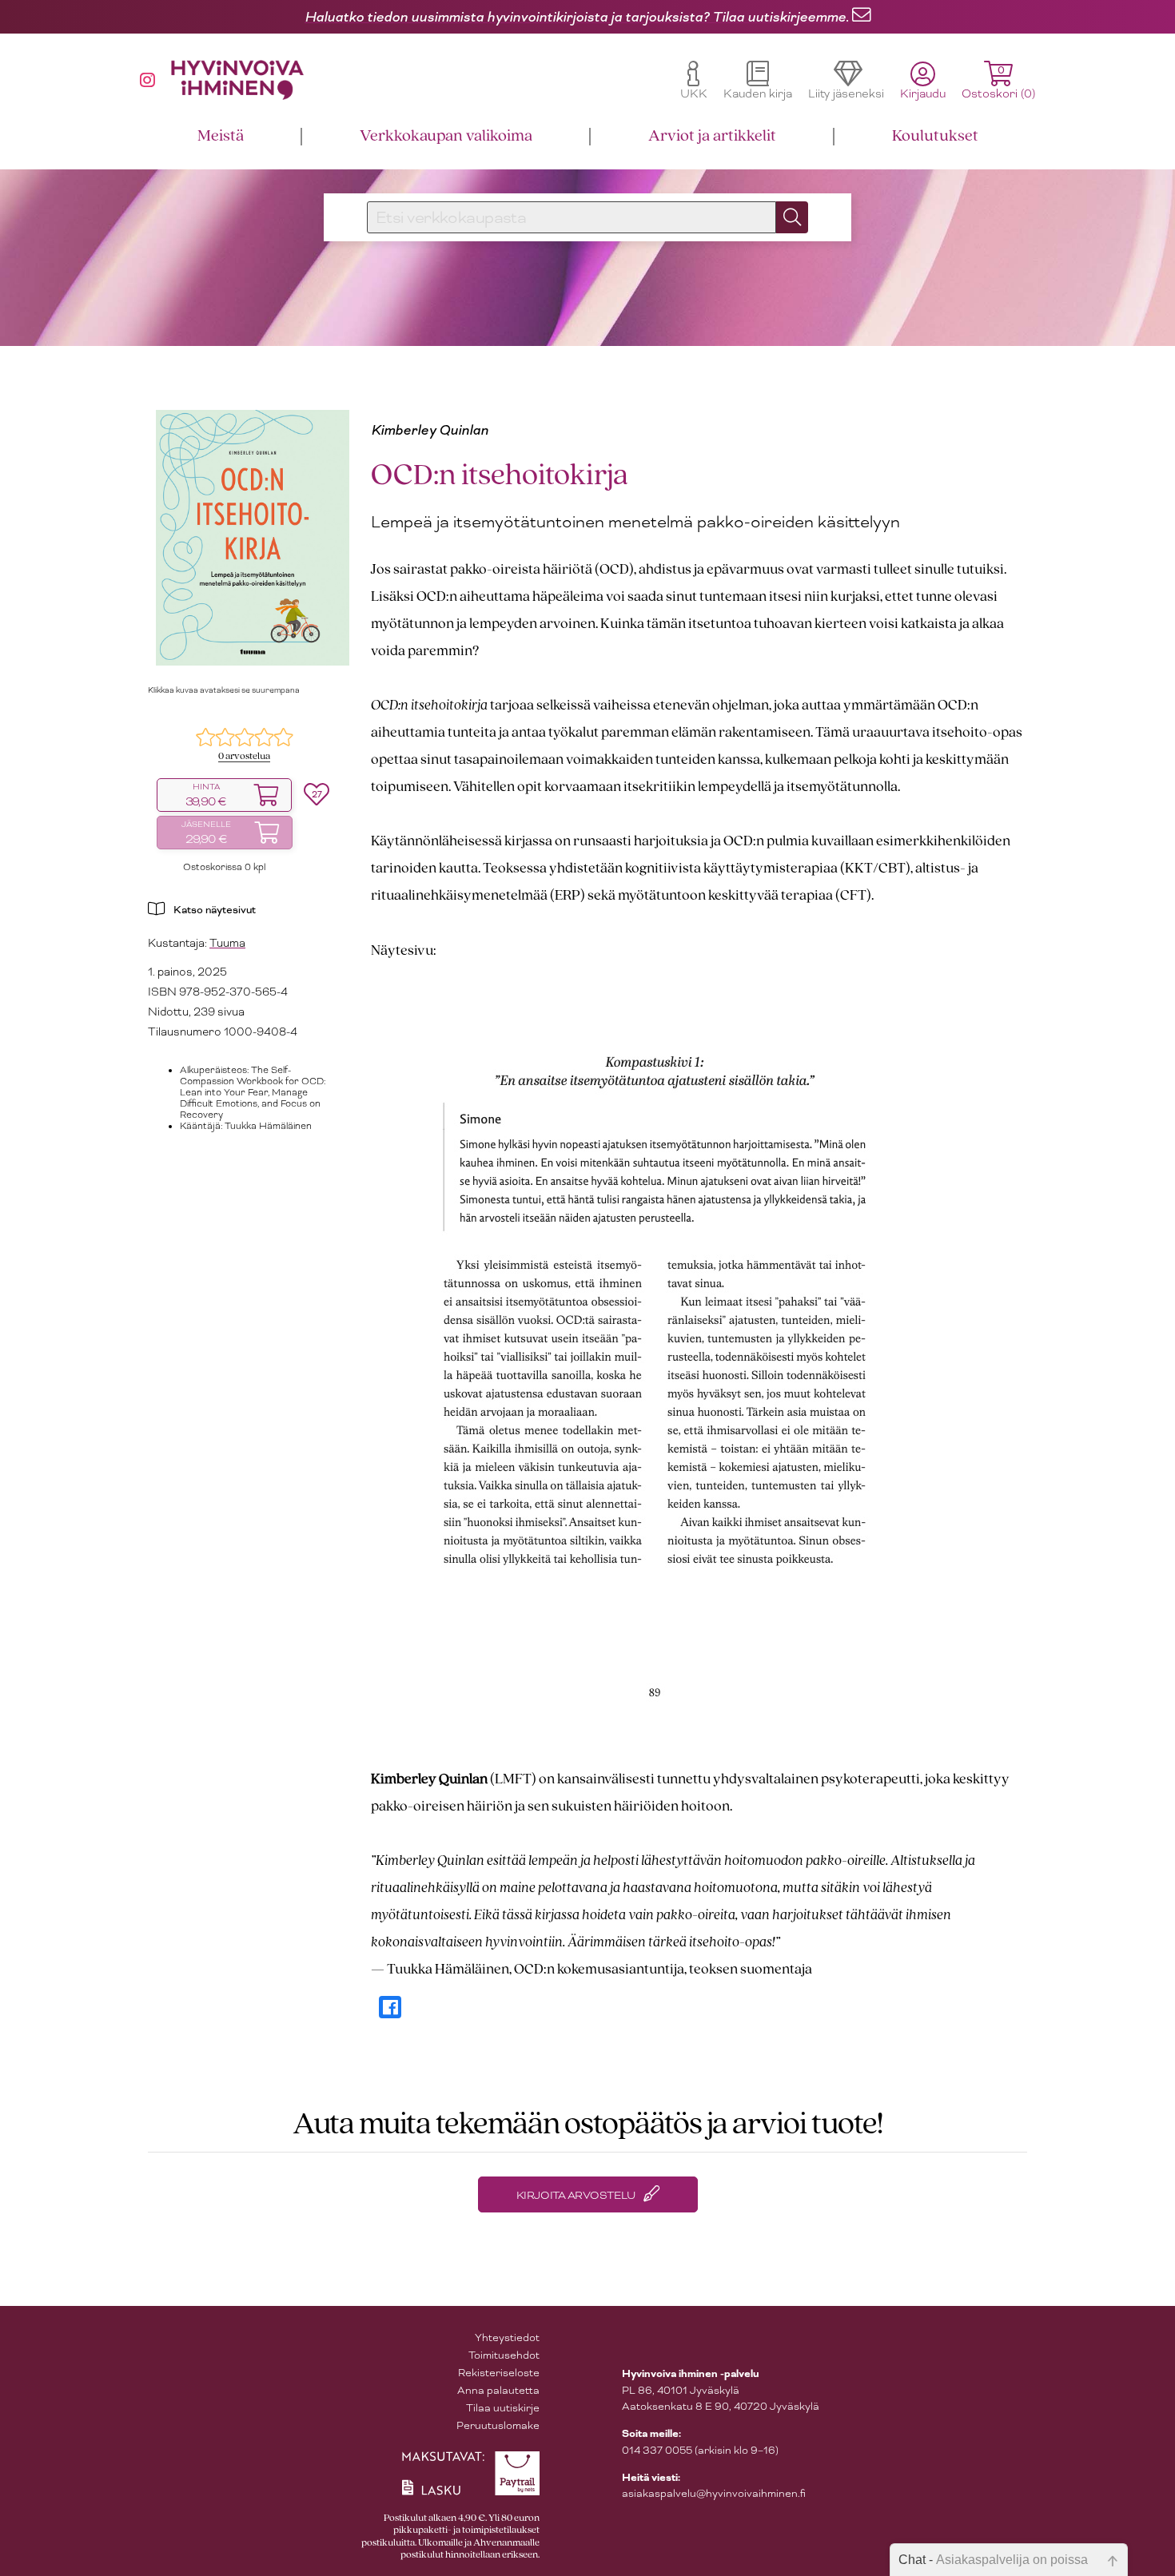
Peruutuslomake (498, 2425)
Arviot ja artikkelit (712, 136)
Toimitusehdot (504, 2355)
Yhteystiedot (507, 2337)
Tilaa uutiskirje (503, 2408)
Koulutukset (935, 136)
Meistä (221, 136)
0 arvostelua (244, 756)
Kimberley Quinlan (430, 430)
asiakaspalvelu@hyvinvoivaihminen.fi (714, 2493)
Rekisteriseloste (499, 2373)
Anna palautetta (498, 2390)
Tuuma (227, 943)
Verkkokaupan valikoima (446, 136)
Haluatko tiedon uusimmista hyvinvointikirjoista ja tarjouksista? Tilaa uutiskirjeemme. (577, 17)
